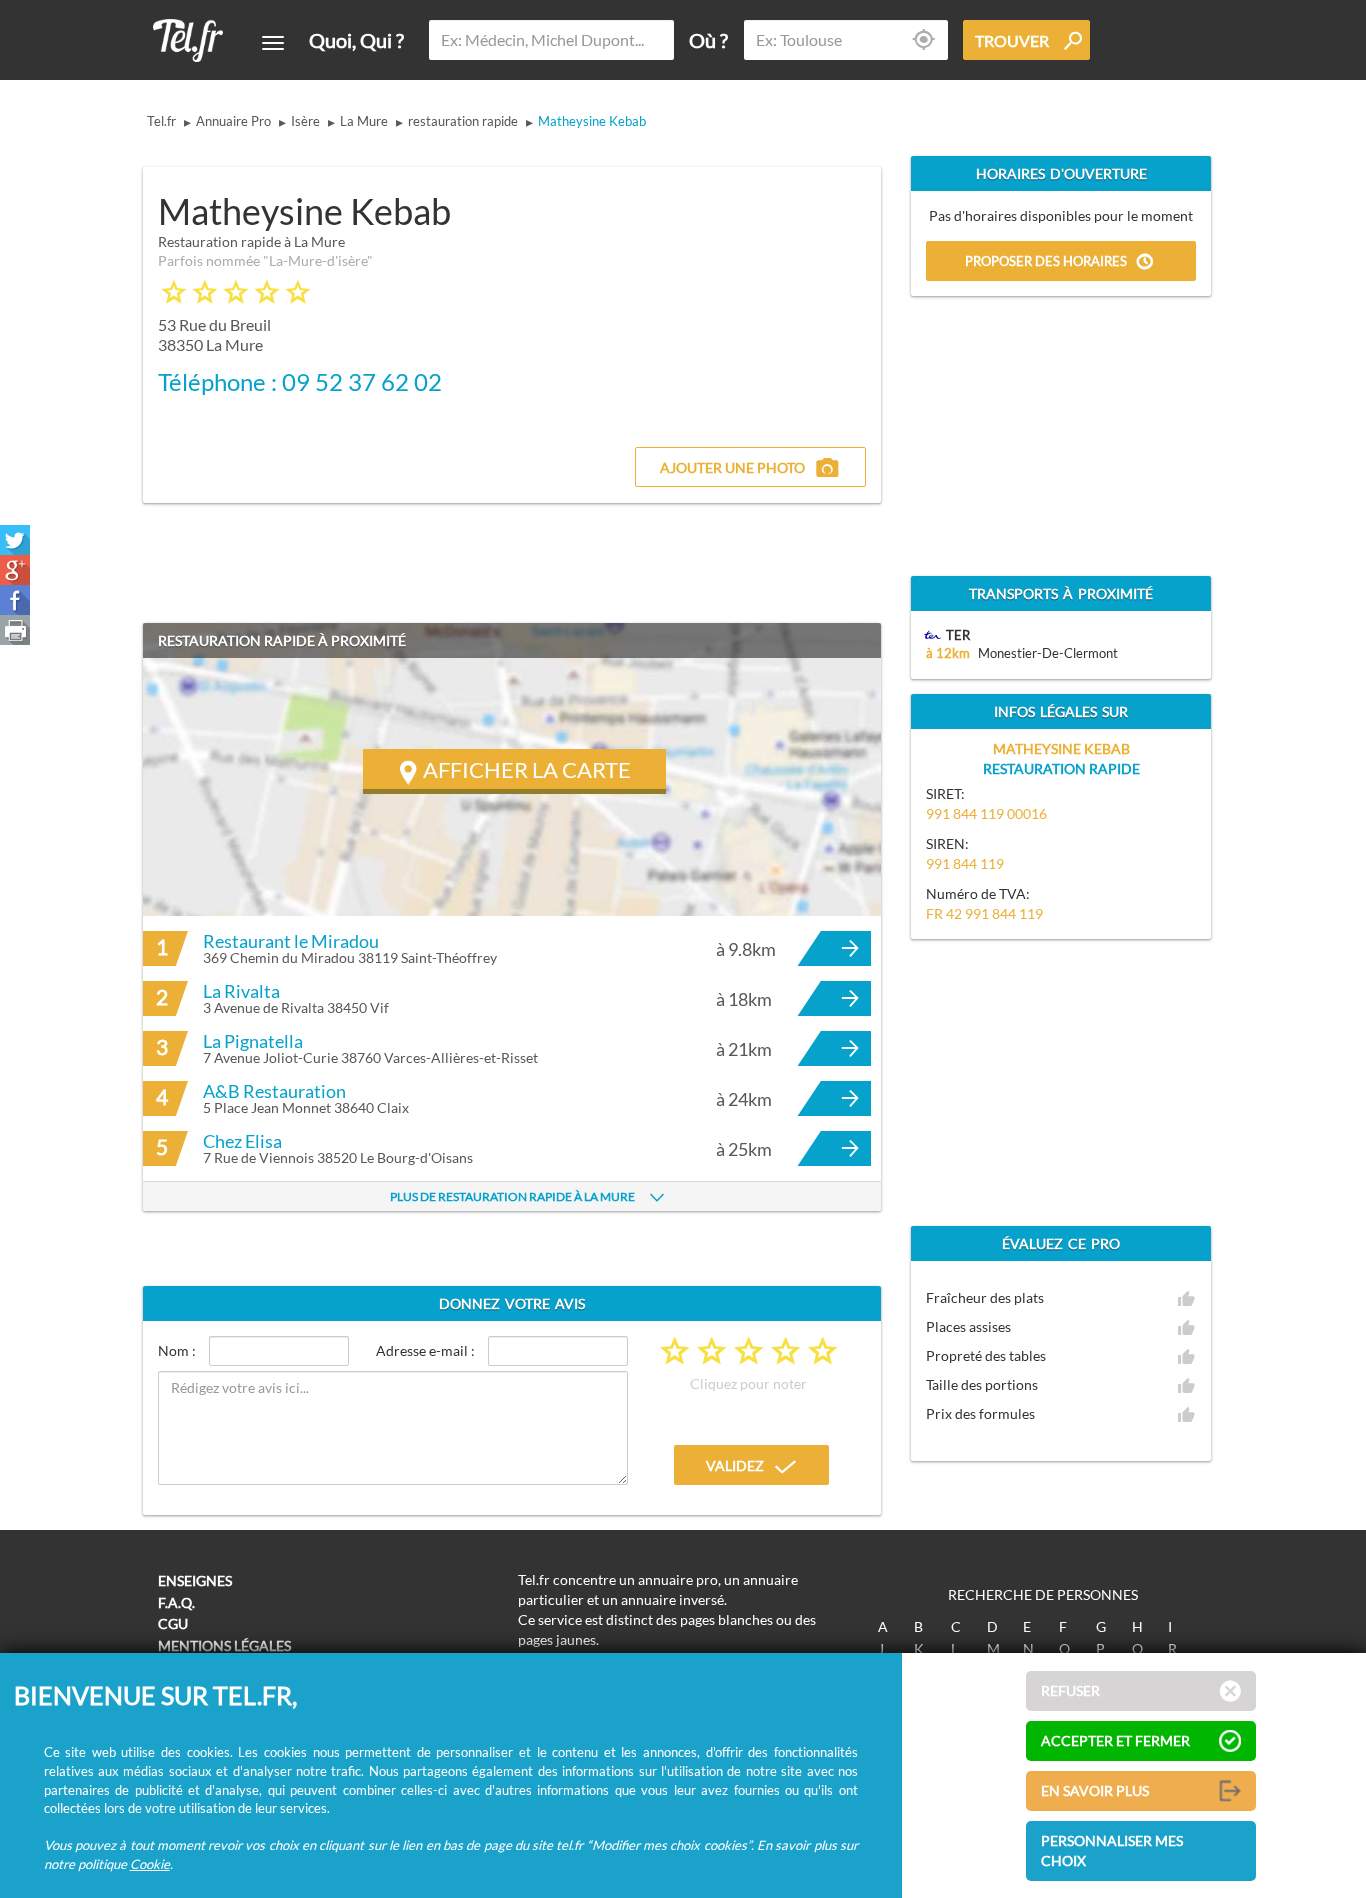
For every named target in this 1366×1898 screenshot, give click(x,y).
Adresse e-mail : (425, 1350)
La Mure (364, 121)
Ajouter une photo (732, 467)
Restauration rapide (1061, 768)
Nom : (177, 1350)
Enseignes (195, 1580)
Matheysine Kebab (592, 121)
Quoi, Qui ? (356, 40)
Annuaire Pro (233, 121)
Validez (735, 1465)
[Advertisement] (709, 297)
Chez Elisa (242, 1141)
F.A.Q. (176, 1602)
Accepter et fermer (1115, 1740)
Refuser (1070, 1690)
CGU (173, 1623)
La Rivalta (241, 991)
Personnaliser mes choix (1112, 1850)
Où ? (708, 40)
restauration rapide (463, 121)
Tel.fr (161, 121)
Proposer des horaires (1046, 261)
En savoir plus (1095, 1790)
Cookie (150, 1864)
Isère (305, 121)
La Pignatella (253, 1041)
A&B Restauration (274, 1091)
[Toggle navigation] (273, 43)
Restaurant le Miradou (291, 941)
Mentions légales (224, 1645)
